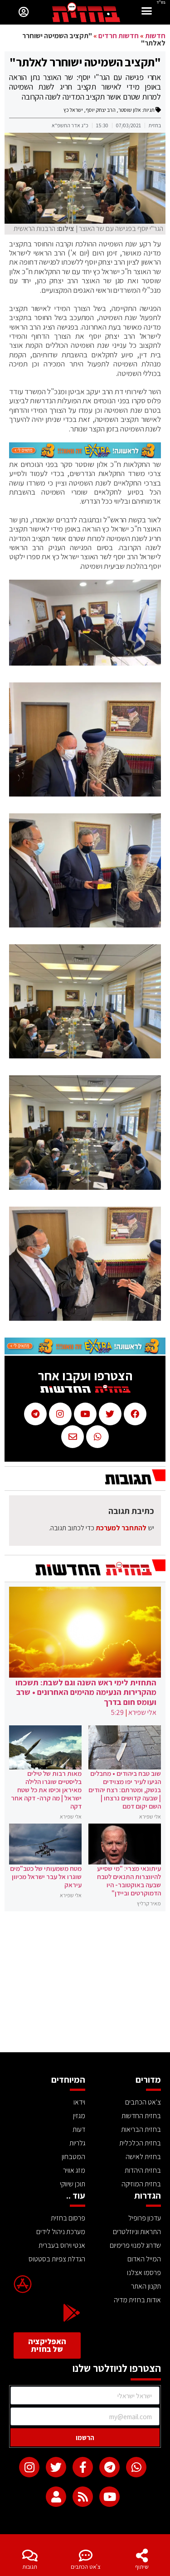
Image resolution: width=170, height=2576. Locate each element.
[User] (56, 2497)
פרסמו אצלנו (144, 2273)
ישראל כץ (73, 110)
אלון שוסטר (130, 110)
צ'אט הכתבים (86, 2567)
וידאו (79, 2102)
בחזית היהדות (143, 2170)
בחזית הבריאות (141, 2129)
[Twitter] (56, 2467)
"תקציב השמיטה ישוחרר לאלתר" (85, 62)
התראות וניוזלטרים (137, 2232)
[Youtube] (109, 2497)
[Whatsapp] (136, 2467)
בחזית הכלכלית (140, 2143)
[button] (147, 12)
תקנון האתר (146, 2286)
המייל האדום (144, 2259)
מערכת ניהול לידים (61, 2232)
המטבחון (73, 2157)
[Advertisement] (85, 1984)
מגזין (79, 2116)
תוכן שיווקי (73, 2184)
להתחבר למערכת (121, 1528)
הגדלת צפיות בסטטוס (57, 2259)
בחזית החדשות (141, 2116)
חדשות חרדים (119, 36)
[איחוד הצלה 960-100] (85, 456)
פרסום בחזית (68, 2218)
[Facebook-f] (83, 2467)
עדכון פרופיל (145, 2218)
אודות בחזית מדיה (137, 2300)
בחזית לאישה (143, 2157)
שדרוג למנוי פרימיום (135, 2245)
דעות (79, 2129)
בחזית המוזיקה (141, 2184)
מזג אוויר (74, 2170)
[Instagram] (29, 2467)
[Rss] (83, 2497)
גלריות (77, 2143)
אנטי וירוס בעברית (62, 2245)
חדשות (155, 36)
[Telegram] (109, 2467)
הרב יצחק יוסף (101, 110)
